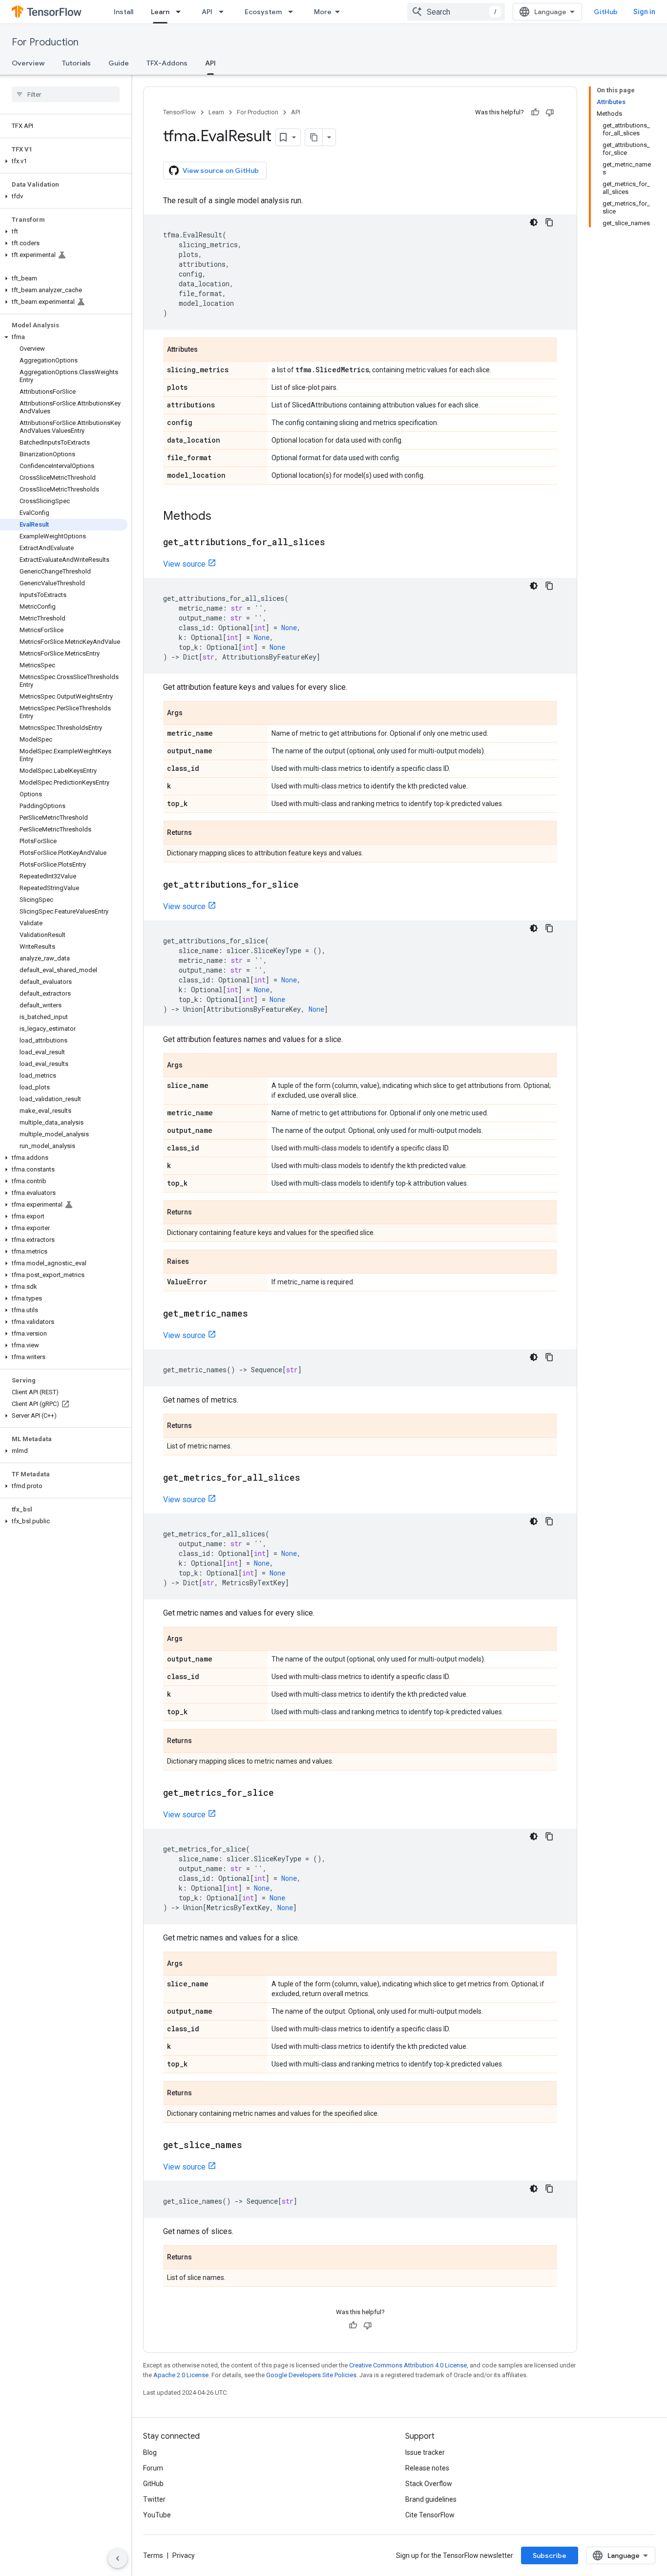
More (323, 12)
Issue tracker (425, 2452)
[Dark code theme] (534, 222)
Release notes (427, 2468)
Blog (150, 2452)
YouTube (157, 2515)
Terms (153, 2555)
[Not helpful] (550, 112)
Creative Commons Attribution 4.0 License (408, 2365)
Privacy (184, 2555)
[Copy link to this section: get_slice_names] (252, 2146)
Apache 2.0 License (181, 2375)
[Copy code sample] (549, 222)
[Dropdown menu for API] (224, 12)
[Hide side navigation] (118, 2558)
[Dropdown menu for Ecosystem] (293, 12)
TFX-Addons (167, 63)
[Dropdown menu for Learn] (181, 12)
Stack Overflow (429, 2484)
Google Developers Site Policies (311, 2375)
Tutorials (76, 63)
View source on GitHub (221, 170)
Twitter (154, 2499)
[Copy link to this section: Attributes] (208, 350)
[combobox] (456, 12)
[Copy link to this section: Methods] (221, 517)
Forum (153, 2468)
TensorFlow (179, 112)
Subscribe (550, 2555)
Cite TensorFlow (430, 2515)
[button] (64, 161)
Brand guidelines (431, 2499)
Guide (119, 63)
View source (184, 564)
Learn (160, 12)
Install (124, 12)
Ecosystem (263, 12)
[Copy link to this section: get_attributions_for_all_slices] (335, 543)
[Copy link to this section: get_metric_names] (258, 1314)
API (207, 12)
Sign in (644, 12)
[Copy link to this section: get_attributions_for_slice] (309, 885)
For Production (45, 42)
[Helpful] (535, 112)
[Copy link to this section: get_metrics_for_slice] (284, 1793)
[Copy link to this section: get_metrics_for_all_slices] (310, 1478)
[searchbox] (66, 94)
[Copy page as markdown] (314, 137)
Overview (28, 63)
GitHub (606, 12)
